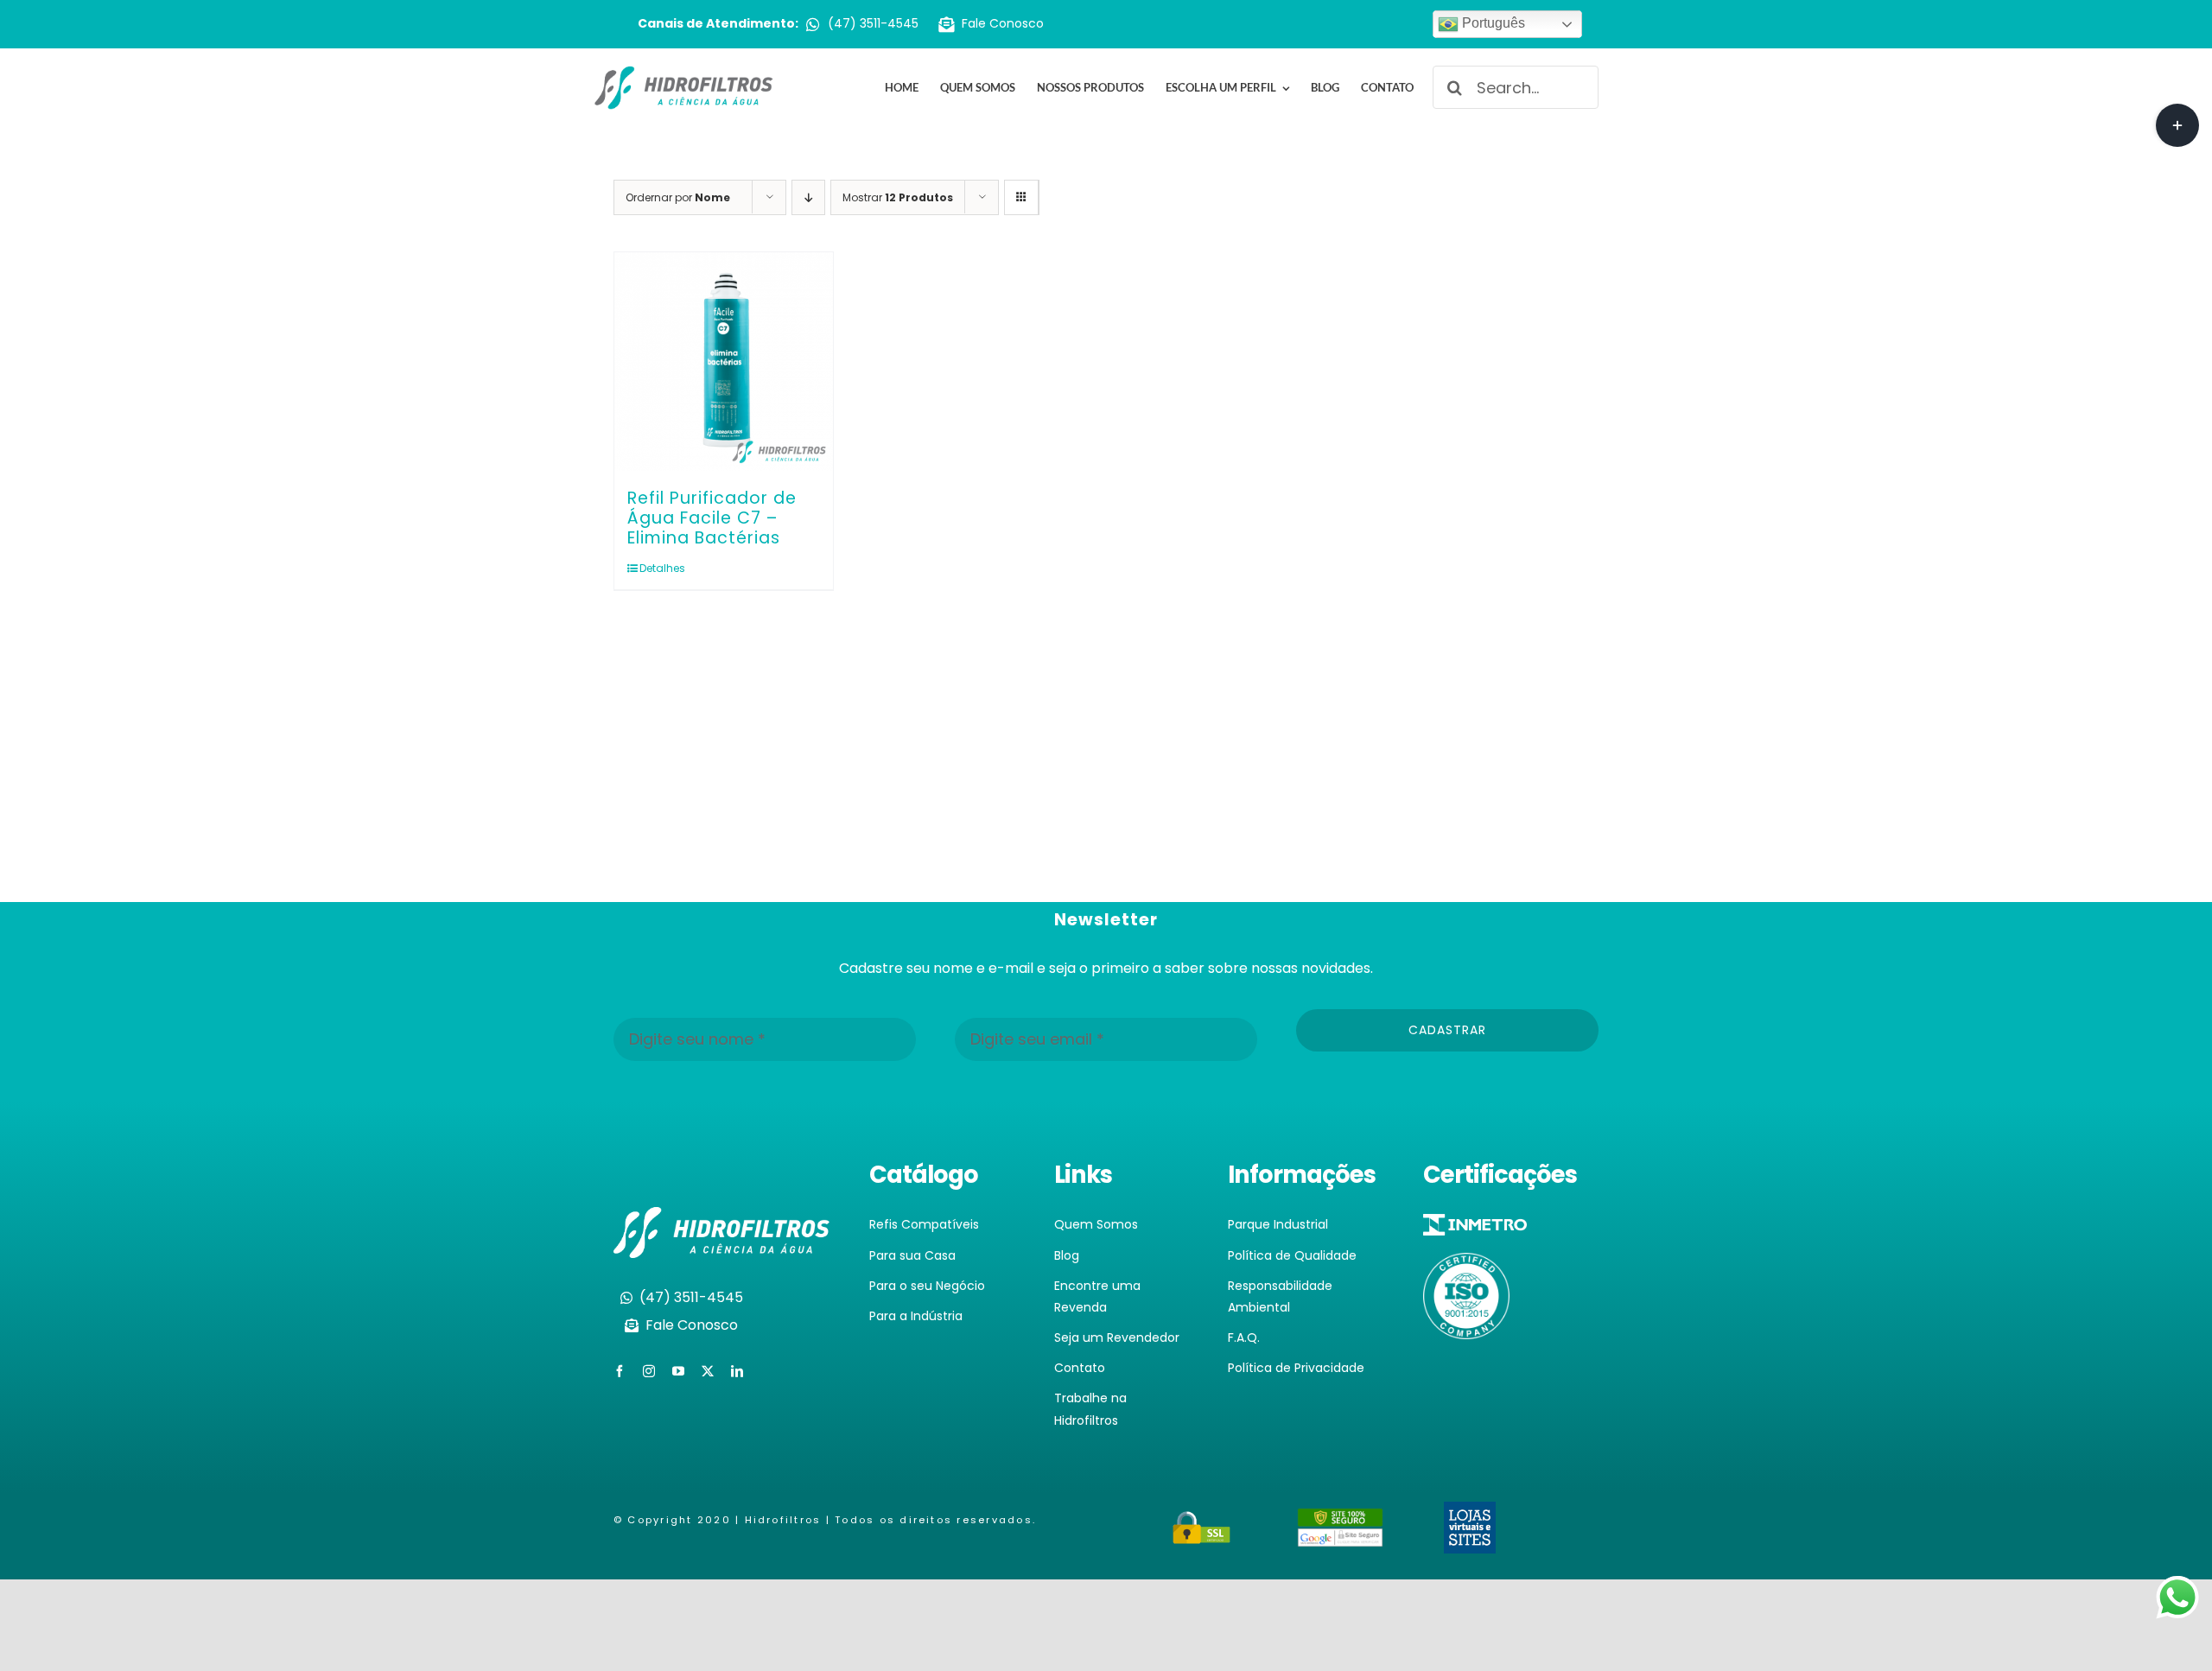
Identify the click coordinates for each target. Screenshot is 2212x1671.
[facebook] (620, 1371)
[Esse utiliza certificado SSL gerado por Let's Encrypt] (1202, 1521)
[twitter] (708, 1371)
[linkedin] (737, 1371)
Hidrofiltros (783, 1520)
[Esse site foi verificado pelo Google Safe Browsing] (1340, 1519)
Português (1492, 23)
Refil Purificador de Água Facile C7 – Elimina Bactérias (712, 518)
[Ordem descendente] (808, 197)
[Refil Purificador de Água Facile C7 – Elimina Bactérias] (724, 362)
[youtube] (678, 1371)
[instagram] (649, 1371)
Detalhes (662, 568)
